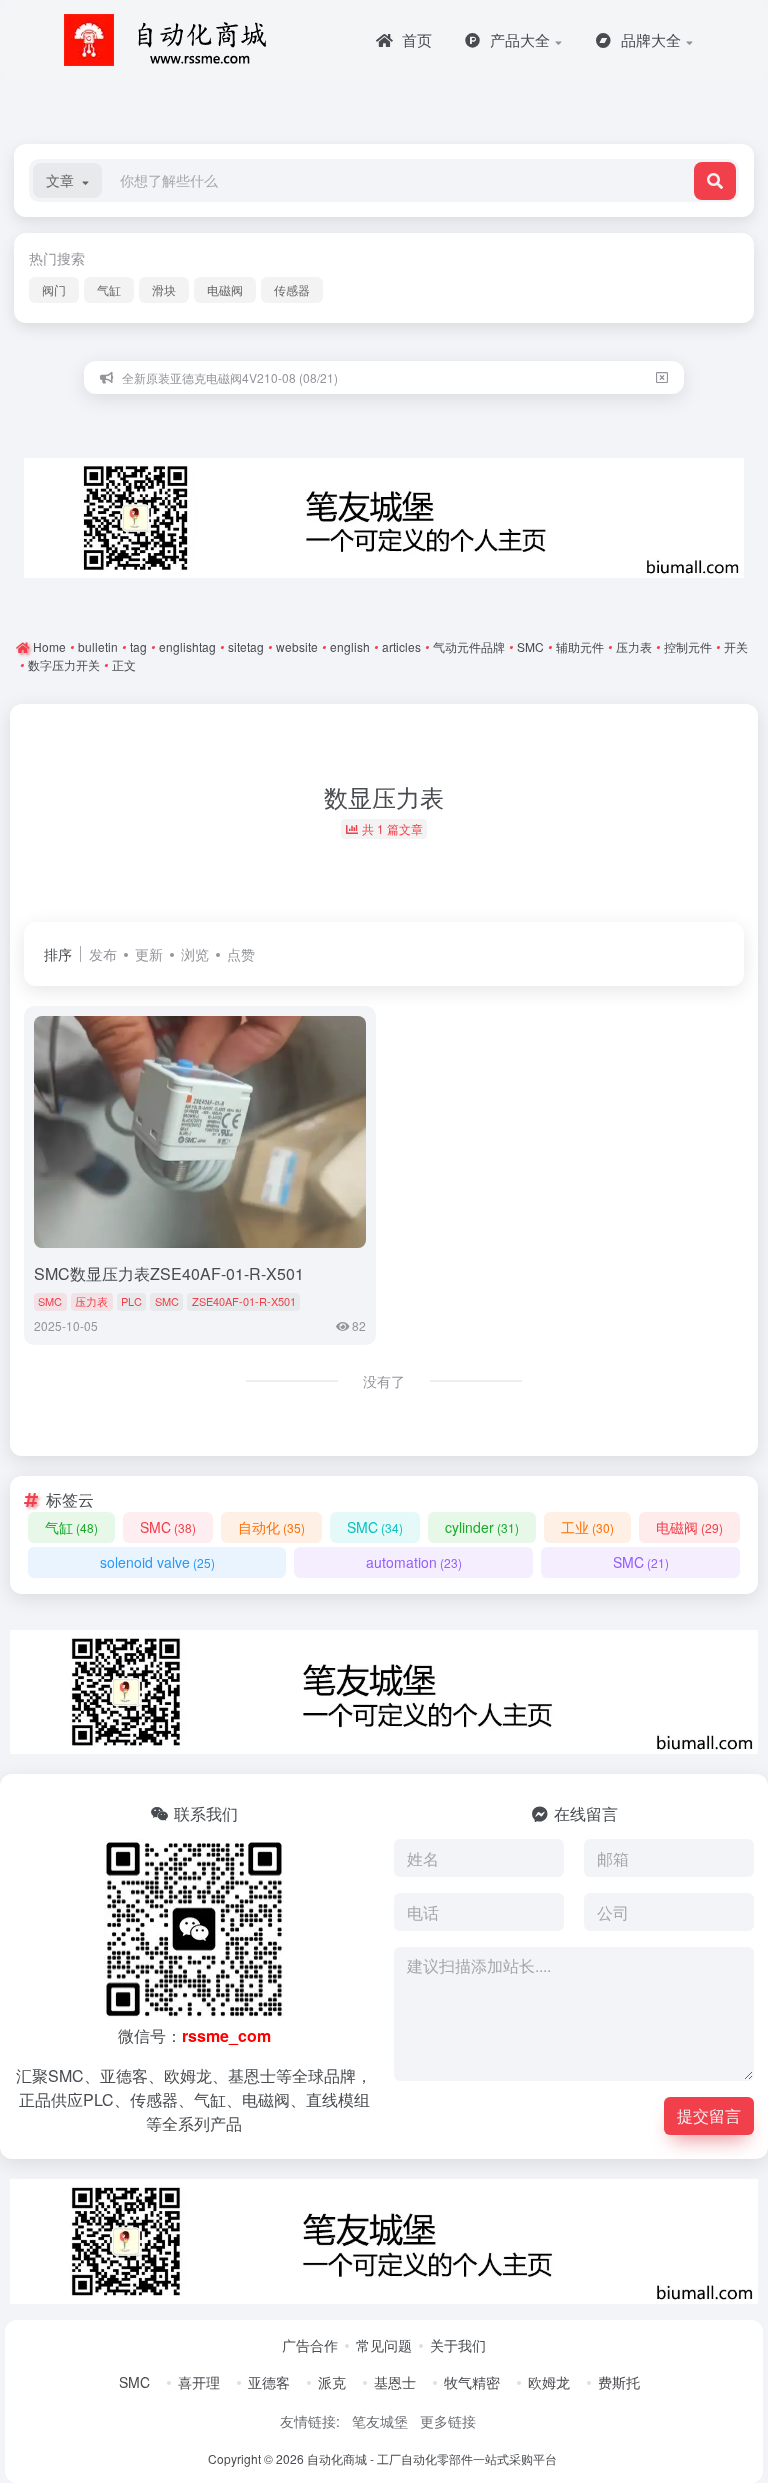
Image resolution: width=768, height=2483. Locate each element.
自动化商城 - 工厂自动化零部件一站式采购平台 (432, 2458)
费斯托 (619, 2382)
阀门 (54, 289)
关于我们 (458, 2345)
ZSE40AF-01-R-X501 (244, 1301)
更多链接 (448, 2421)
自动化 (271, 1527)
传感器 (292, 289)
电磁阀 (225, 289)
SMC (50, 1301)
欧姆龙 (549, 2382)
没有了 (384, 1381)
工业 (587, 1527)
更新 (149, 954)
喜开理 (199, 2382)
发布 (103, 954)
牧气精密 (472, 2382)
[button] (67, 180)
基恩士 (395, 2382)
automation (414, 1562)
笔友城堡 (380, 2421)
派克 (332, 2382)
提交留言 (709, 2115)
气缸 (109, 289)
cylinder (482, 1527)
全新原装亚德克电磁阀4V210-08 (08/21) (230, 377)
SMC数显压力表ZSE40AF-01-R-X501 (169, 1273)
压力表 (91, 1301)
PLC (131, 1301)
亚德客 (269, 2382)
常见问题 (384, 2345)
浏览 (195, 954)
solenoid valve (157, 1562)
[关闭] (662, 377)
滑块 (164, 289)
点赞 (241, 954)
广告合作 (310, 2345)
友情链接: (310, 2421)
